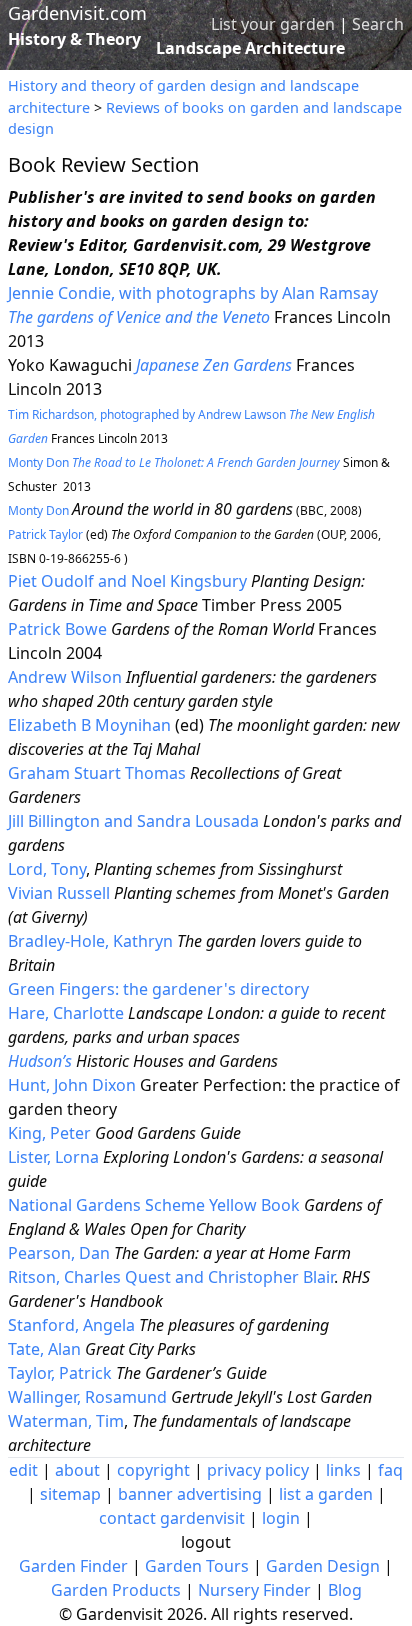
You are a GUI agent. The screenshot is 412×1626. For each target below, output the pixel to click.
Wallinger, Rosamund (87, 1397)
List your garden (273, 24)
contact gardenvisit (172, 1518)
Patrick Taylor (47, 534)
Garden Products (116, 1590)
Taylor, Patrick (60, 1373)
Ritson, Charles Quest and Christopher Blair (171, 1277)
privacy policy (258, 1470)
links (343, 1470)
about (77, 1470)
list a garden (326, 1494)
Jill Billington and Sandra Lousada (133, 821)
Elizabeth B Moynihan (89, 725)
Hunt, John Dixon (72, 1085)
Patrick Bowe (59, 629)
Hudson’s (40, 1061)
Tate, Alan (44, 1349)
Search (378, 24)
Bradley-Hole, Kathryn (90, 941)
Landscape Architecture (250, 48)
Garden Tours (197, 1566)
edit (23, 1470)
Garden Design (323, 1566)
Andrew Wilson (65, 677)
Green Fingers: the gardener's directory (158, 989)
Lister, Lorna (53, 1157)
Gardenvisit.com (77, 13)
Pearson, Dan (59, 1253)
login (281, 1518)
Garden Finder (73, 1566)
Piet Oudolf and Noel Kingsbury (127, 581)
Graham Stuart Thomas (97, 773)
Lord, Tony (47, 869)
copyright (153, 1470)
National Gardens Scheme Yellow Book (154, 1205)
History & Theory (74, 39)
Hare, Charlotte (66, 1013)
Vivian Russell (59, 893)
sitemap (70, 1494)
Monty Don (106, 462)
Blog (345, 1590)
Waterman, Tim (66, 1421)
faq (390, 1470)
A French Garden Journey (273, 462)
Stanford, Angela (71, 1325)
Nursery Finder (254, 1590)
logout (206, 1542)
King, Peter (49, 1133)
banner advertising (190, 1494)
